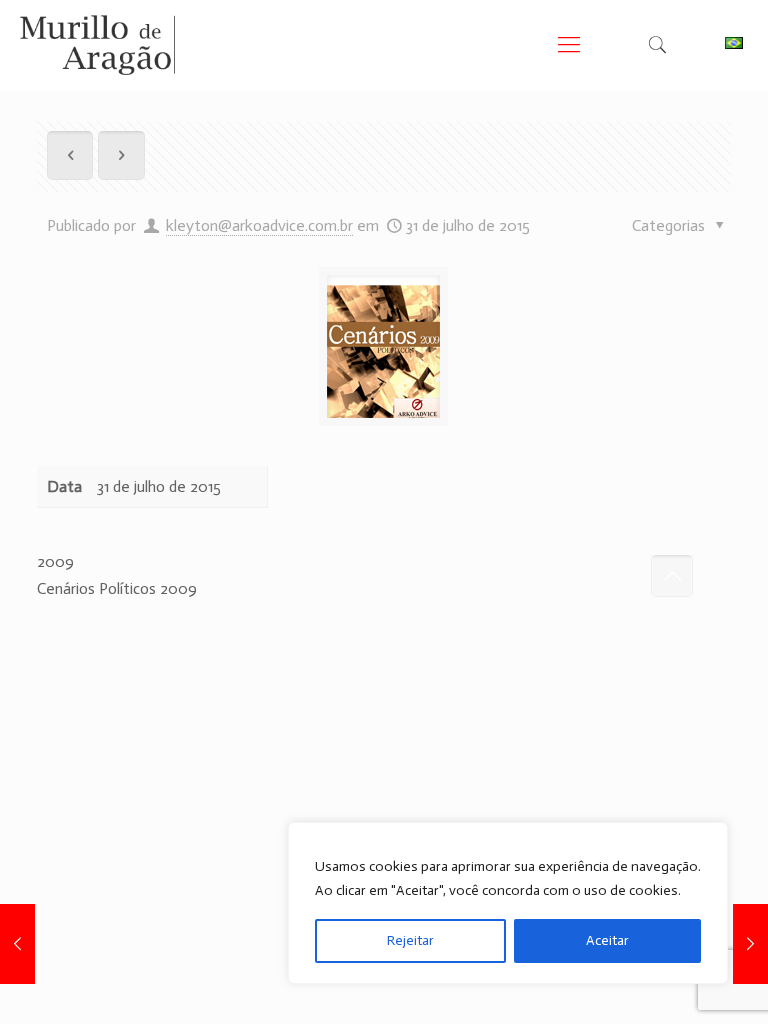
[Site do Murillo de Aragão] (97, 45)
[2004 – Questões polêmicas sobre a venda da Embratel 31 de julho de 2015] (17, 944)
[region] (508, 903)
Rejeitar (410, 940)
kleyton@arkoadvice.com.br (259, 225)
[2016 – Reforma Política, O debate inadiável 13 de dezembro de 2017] (750, 944)
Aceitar (607, 940)
